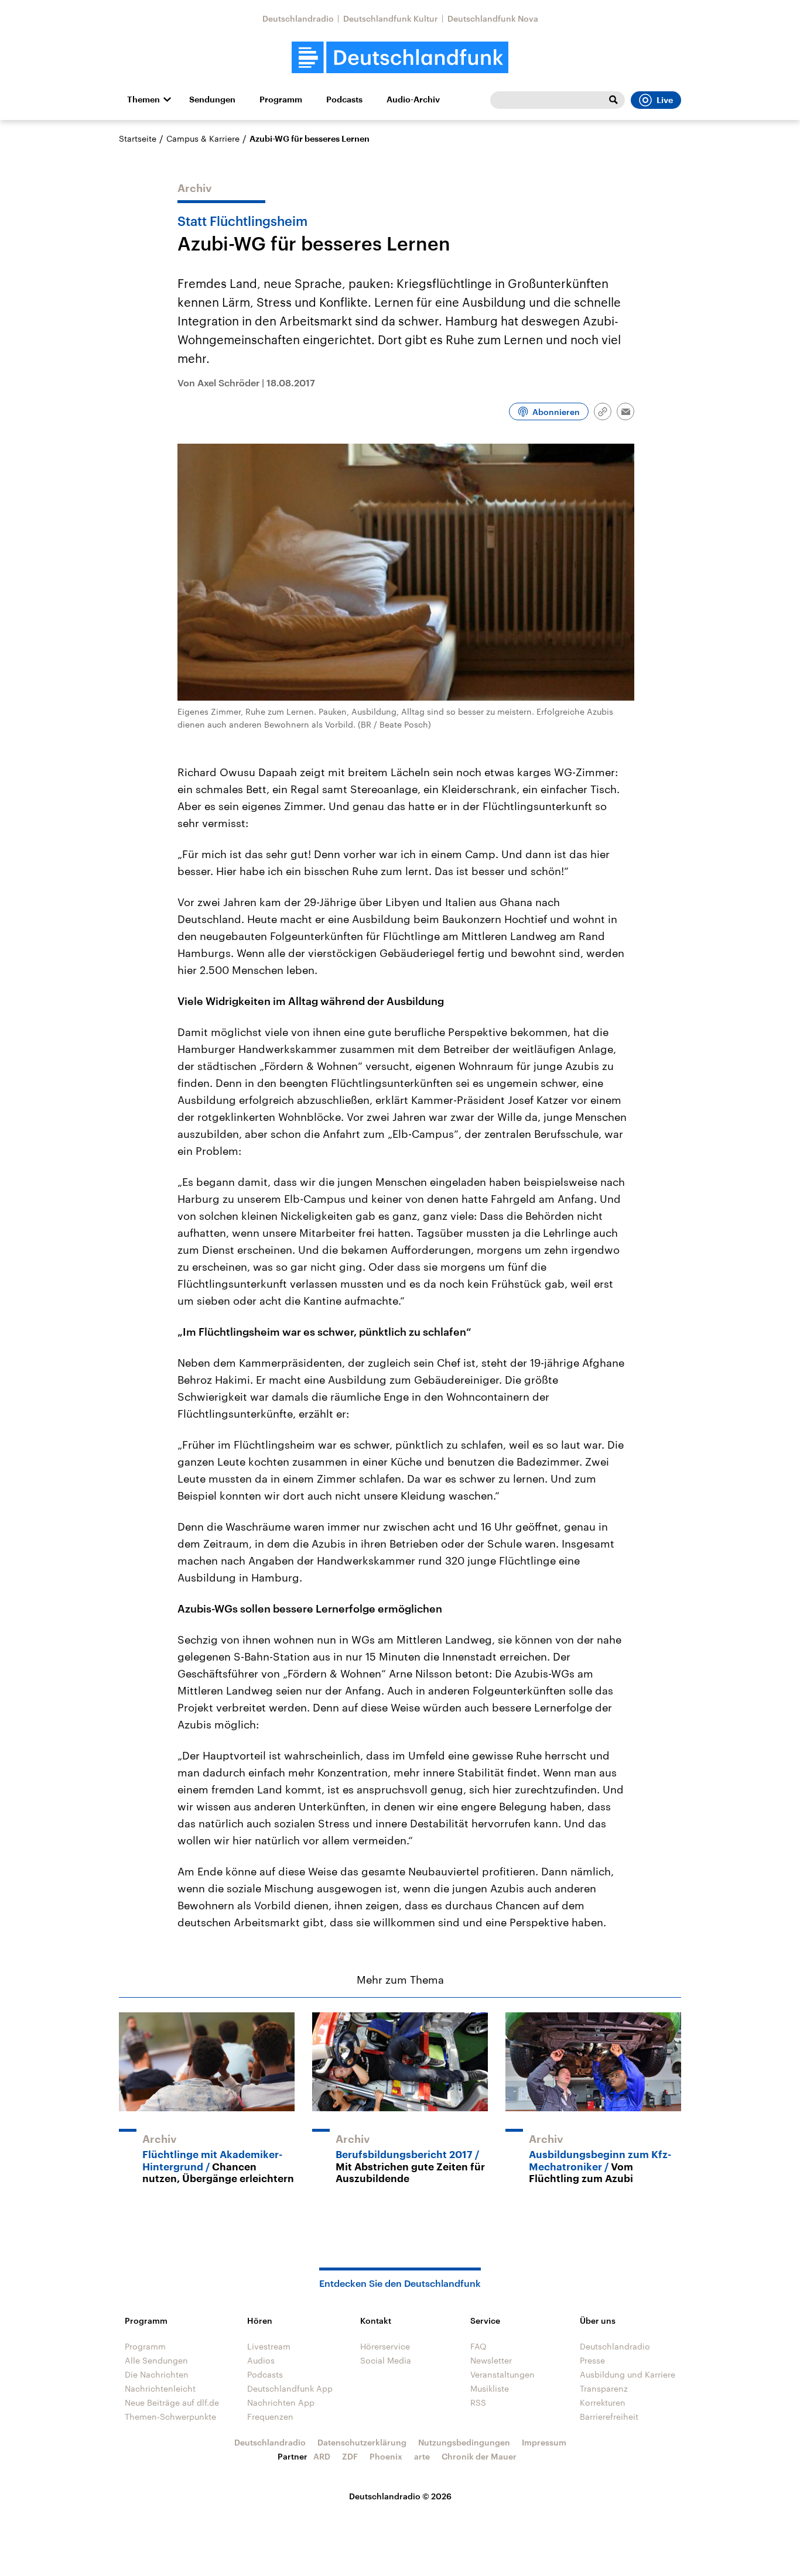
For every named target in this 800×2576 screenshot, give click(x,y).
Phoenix (386, 2456)
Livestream (269, 2346)
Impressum (544, 2442)
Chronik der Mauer (479, 2456)
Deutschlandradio (298, 18)
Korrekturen (603, 2402)
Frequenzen (270, 2416)
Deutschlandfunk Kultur (391, 18)
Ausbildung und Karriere (628, 2374)
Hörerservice (385, 2346)
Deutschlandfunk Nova (493, 18)
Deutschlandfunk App (290, 2388)
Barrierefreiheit (609, 2416)
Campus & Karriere (203, 138)
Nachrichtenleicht (160, 2388)
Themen (143, 100)
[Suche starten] (613, 100)
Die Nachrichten (157, 2374)
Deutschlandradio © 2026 (400, 2496)
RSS (478, 2402)
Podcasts (344, 100)
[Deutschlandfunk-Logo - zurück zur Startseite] (400, 58)
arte (422, 2456)
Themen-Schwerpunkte (170, 2416)
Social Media (386, 2360)
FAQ (478, 2346)
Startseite (138, 138)
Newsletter (491, 2360)
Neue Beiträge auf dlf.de (172, 2402)
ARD (322, 2456)
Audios (261, 2360)
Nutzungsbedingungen (464, 2442)
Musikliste (490, 2388)
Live (665, 100)
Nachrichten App (281, 2402)
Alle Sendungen (156, 2360)
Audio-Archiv (413, 100)
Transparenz (604, 2388)
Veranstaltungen (502, 2374)
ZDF (350, 2456)
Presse (592, 2360)
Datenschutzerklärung (362, 2442)
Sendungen (212, 100)
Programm (281, 100)
